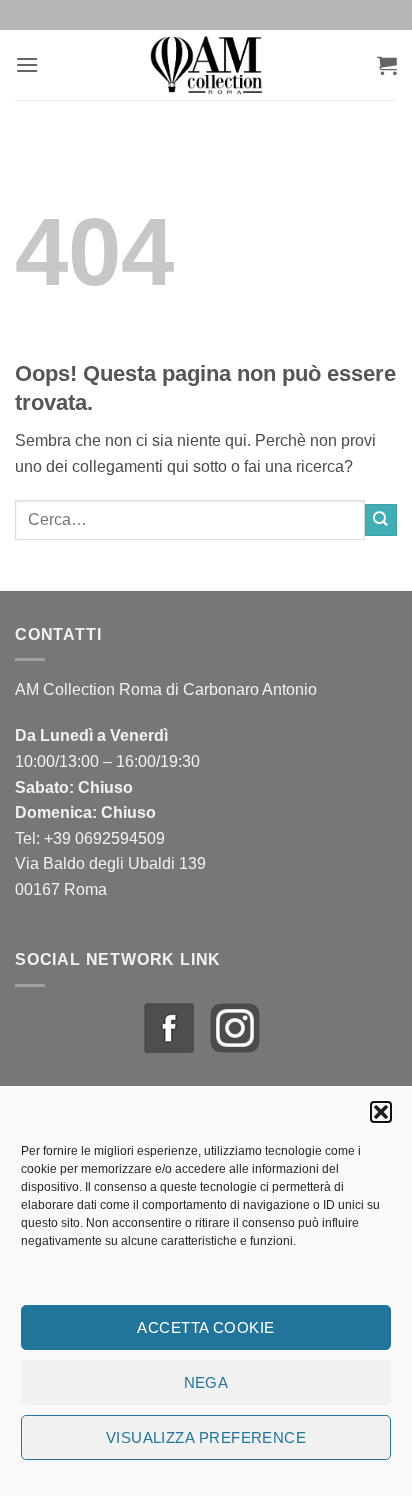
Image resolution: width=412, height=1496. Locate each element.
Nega (206, 1382)
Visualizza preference (206, 1437)
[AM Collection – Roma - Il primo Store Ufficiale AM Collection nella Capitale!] (208, 65)
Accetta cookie (205, 1327)
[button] (381, 1112)
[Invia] (381, 520)
